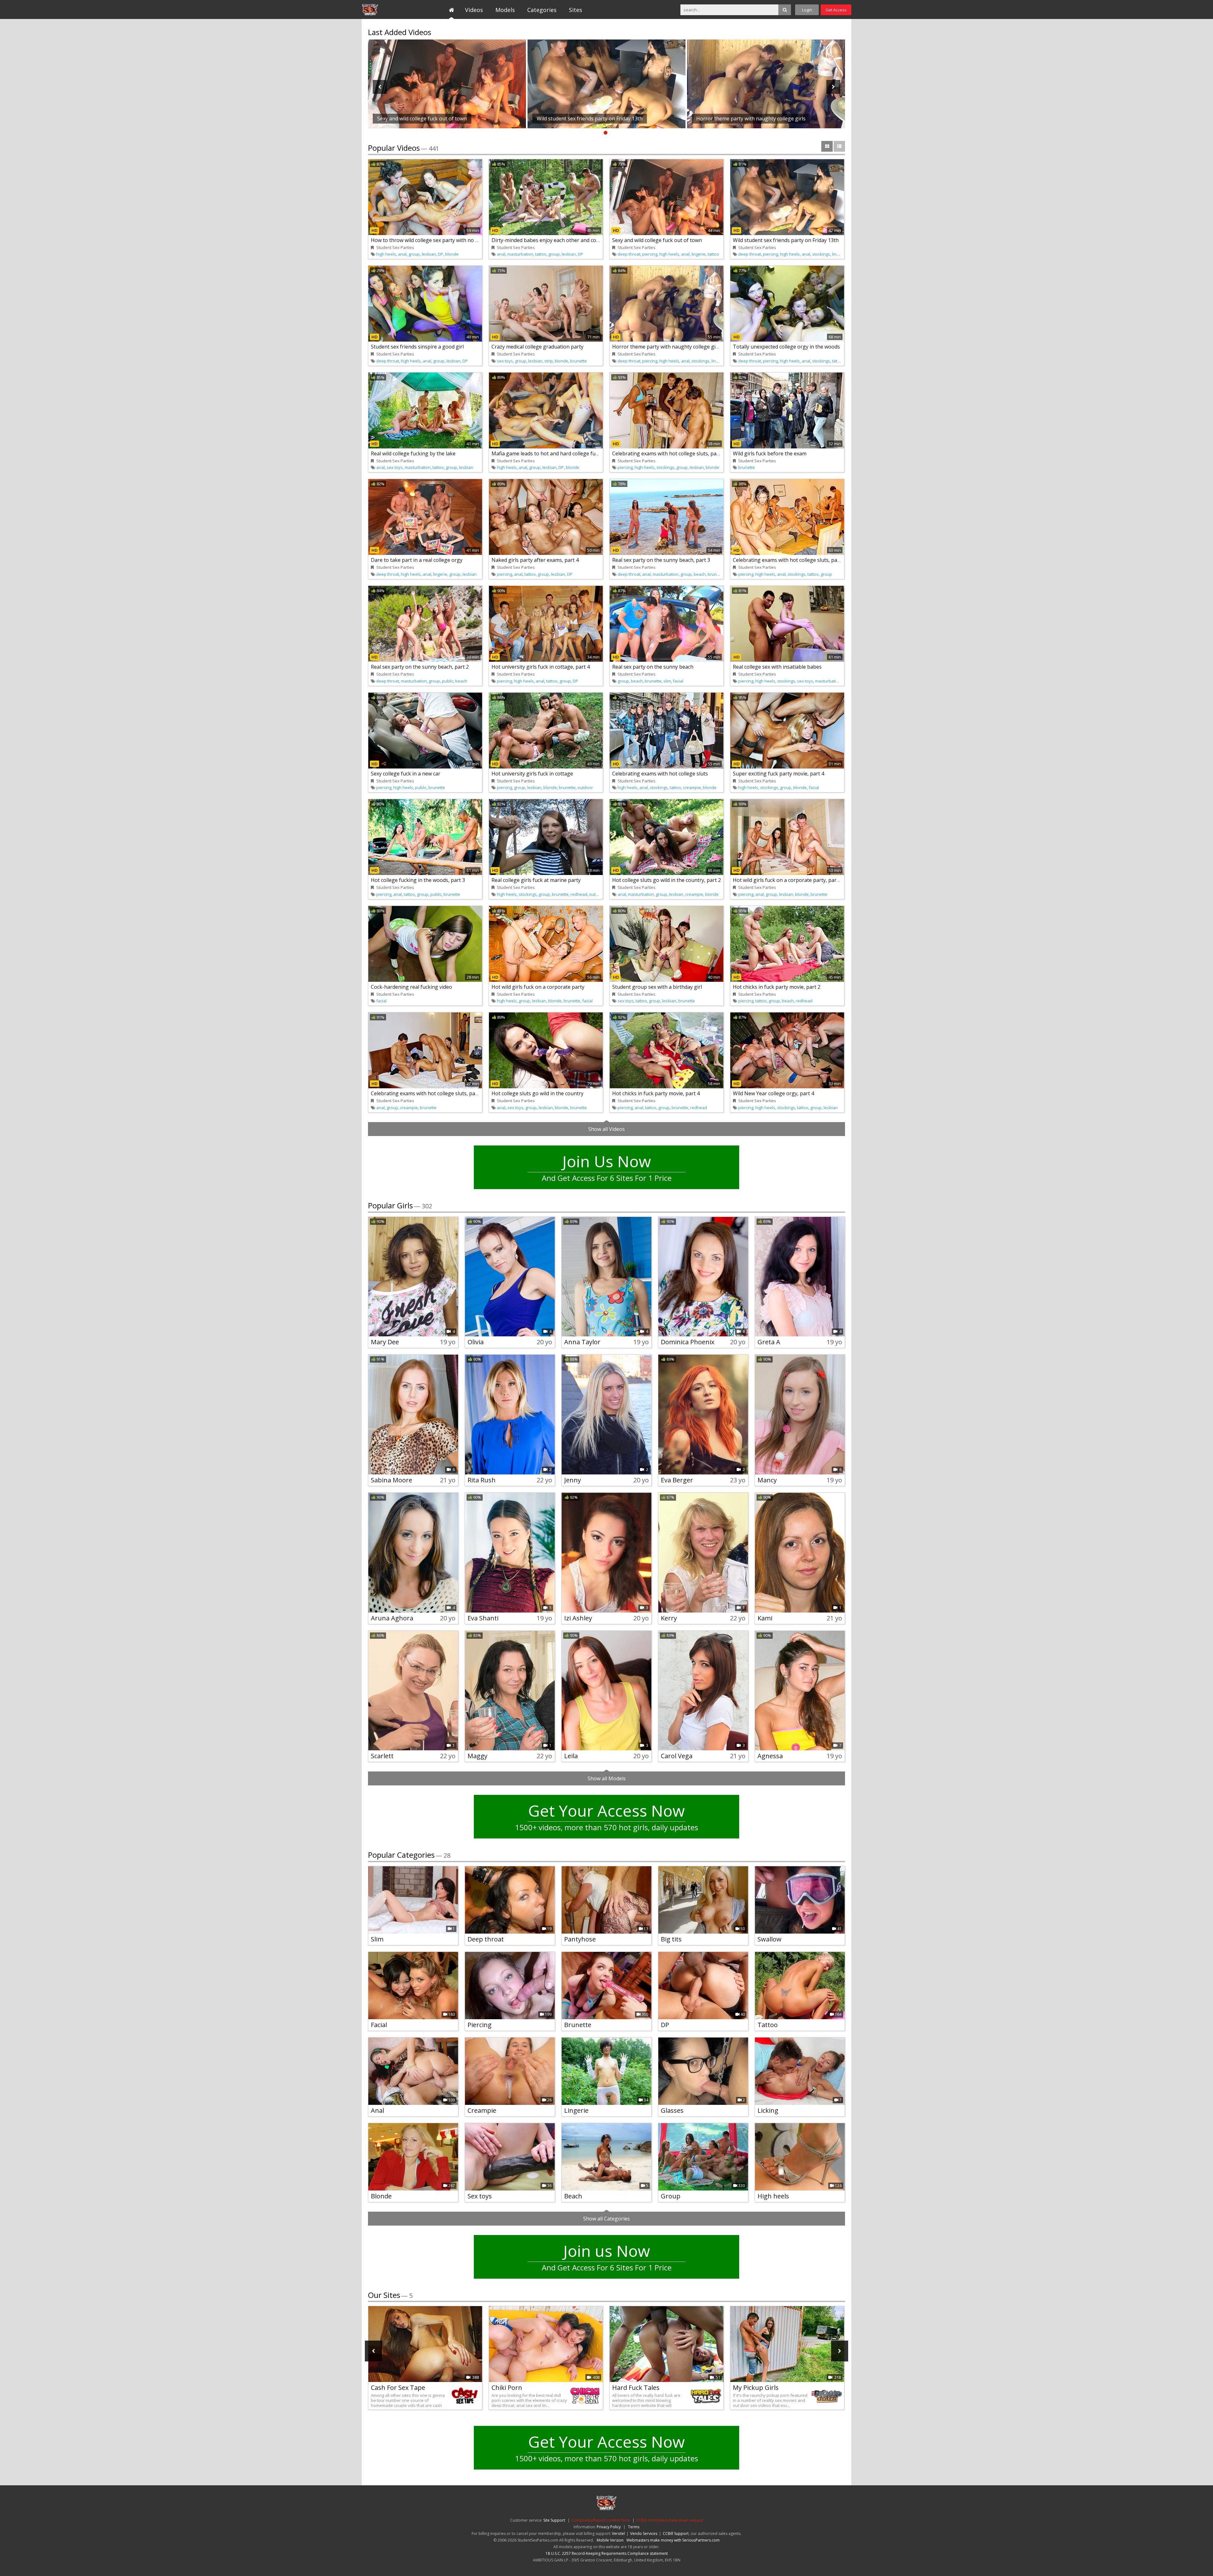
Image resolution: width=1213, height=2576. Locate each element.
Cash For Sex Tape (398, 2388)
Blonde (381, 2196)
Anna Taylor (582, 1342)
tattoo (541, 254)
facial (678, 681)
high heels (386, 254)
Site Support (554, 2520)
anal (402, 254)
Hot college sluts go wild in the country (537, 1093)
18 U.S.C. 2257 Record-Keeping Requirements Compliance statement (607, 2553)
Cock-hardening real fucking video (411, 987)
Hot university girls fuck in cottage (532, 774)
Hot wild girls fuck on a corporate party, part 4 (788, 880)
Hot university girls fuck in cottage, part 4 (541, 667)
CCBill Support (676, 2533)
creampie (692, 787)
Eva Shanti (483, 1618)
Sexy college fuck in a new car (406, 774)
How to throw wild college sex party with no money (431, 240)
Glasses (672, 2110)
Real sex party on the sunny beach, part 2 (420, 667)
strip (549, 361)
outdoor (585, 787)
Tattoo (768, 2025)
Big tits (671, 1939)
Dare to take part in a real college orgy (417, 560)
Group (671, 2196)
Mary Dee (385, 1342)
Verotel (618, 2533)
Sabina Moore (392, 1480)
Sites (576, 10)
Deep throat (486, 1939)
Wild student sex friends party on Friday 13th (786, 240)
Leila (571, 1756)
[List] (839, 146)
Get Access (836, 10)
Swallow (769, 1939)
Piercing (480, 2025)
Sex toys (480, 2196)
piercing (650, 254)
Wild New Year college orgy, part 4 (773, 1093)
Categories (542, 10)
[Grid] (827, 146)
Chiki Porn (507, 2388)
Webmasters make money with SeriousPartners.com (673, 2540)
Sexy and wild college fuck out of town (657, 240)
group (414, 254)
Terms (634, 2527)
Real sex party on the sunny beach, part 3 (661, 560)
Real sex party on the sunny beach (653, 667)
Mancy (767, 1480)
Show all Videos (606, 1129)
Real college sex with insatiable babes (777, 667)
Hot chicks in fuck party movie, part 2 (777, 987)
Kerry (669, 1618)
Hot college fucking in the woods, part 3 (418, 880)
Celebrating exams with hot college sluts (660, 774)
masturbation (520, 254)
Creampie (482, 2110)
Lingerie (576, 2110)
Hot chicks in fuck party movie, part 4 (656, 1093)
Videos (474, 10)
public (448, 681)
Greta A (769, 1342)
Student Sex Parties (391, 9)
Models (505, 10)
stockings (821, 254)
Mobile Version (610, 2540)
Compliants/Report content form (601, 2520)
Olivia (476, 1342)
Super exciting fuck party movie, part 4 (778, 774)
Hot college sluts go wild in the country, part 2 (667, 880)
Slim (377, 1939)
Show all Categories (606, 2219)
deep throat (629, 254)
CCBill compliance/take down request (670, 2520)
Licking (768, 2110)
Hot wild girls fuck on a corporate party (538, 987)
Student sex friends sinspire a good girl (417, 347)
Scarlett (382, 1756)
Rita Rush (482, 1480)
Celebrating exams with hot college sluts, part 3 (427, 1093)
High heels (773, 2196)
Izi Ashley (578, 1618)
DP (441, 254)
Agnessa (770, 1756)
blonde (452, 254)
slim (667, 681)
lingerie (699, 254)
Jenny (573, 1480)
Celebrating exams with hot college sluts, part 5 (789, 560)
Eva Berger (677, 1480)
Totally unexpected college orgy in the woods (786, 347)
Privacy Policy (609, 2527)
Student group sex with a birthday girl (657, 987)
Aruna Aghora (392, 1618)
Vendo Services (644, 2533)
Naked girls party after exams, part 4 (535, 560)
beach (700, 574)
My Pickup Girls (756, 2388)
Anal (377, 2110)
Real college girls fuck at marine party (536, 880)
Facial (379, 2025)
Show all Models (607, 1778)
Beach (573, 2196)
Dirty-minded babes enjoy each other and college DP (554, 240)
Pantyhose (580, 1939)
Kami (765, 1618)
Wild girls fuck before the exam (770, 453)
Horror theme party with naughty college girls (667, 347)
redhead (579, 894)
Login (807, 10)
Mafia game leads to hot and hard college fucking (550, 453)
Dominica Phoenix (688, 1342)
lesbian (429, 254)
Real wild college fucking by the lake (413, 453)
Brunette (578, 2025)
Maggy (477, 1756)
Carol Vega (677, 1756)
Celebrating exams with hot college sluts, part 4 (668, 453)
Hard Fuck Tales (636, 2388)
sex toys (505, 361)
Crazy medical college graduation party (537, 347)
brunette (579, 361)
